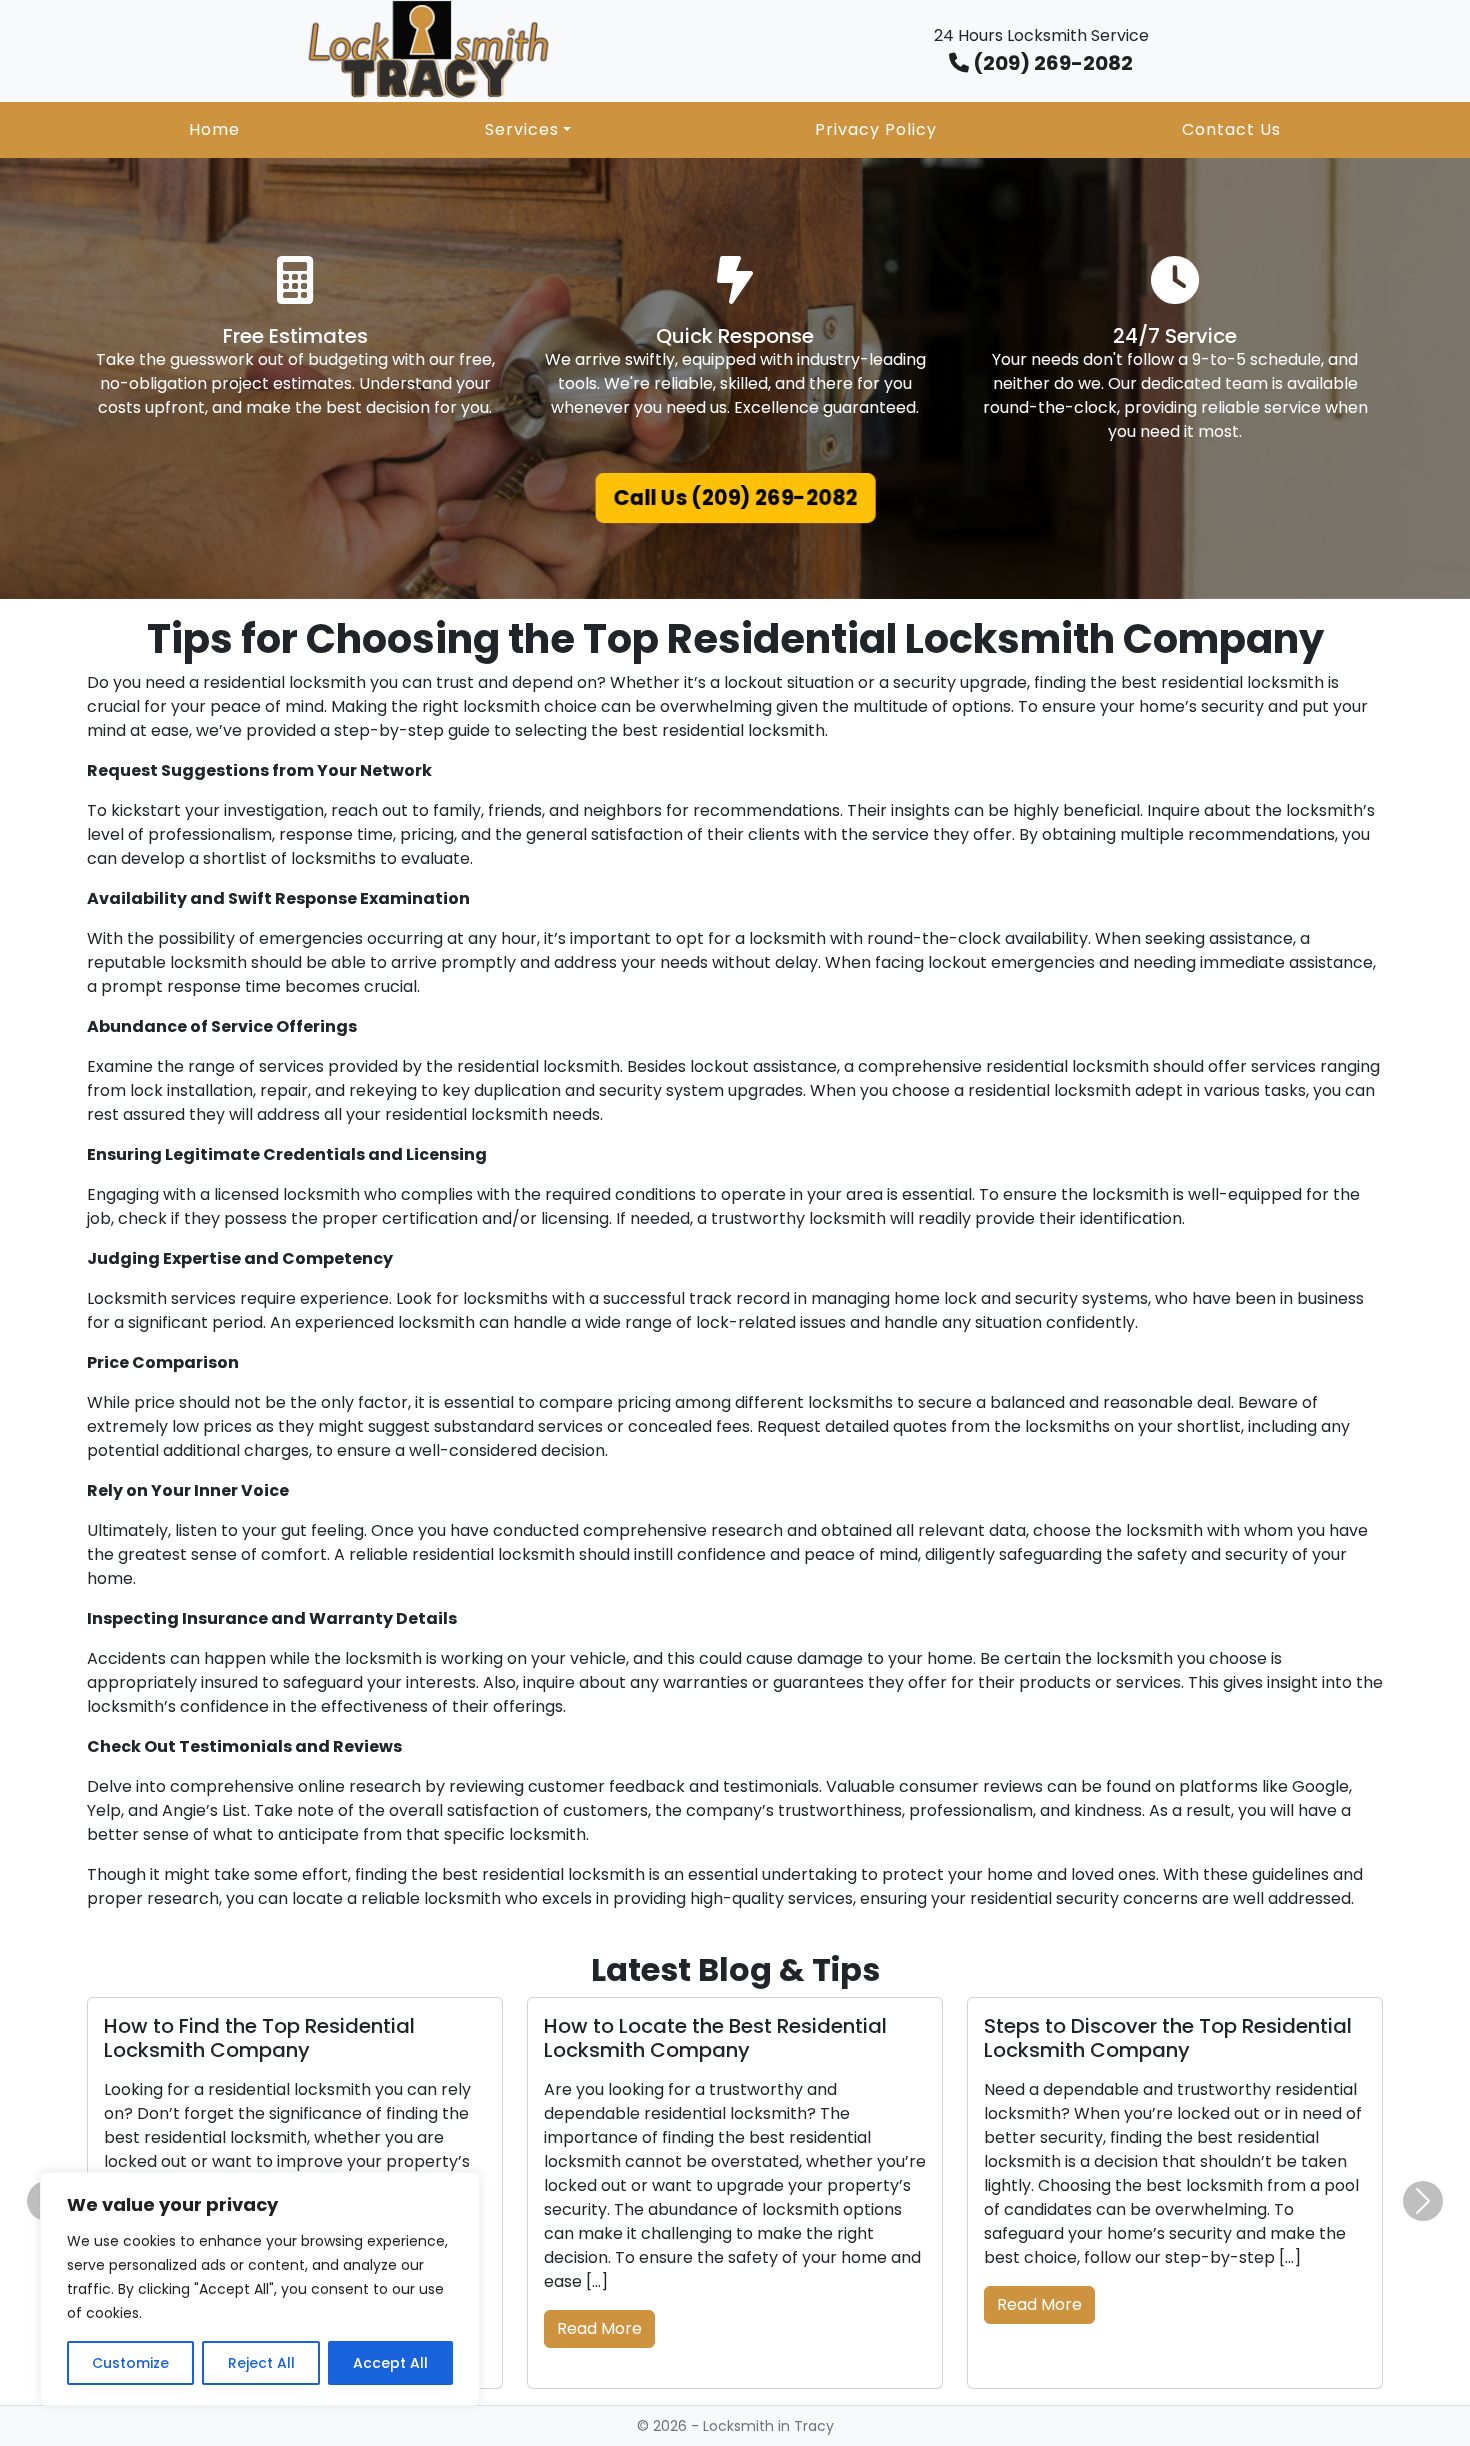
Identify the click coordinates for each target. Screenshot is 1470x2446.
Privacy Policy (876, 129)
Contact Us (1231, 129)
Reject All (261, 2363)
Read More (599, 2328)
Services (522, 129)
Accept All (390, 2363)
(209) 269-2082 (1051, 63)
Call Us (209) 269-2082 (735, 497)
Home (214, 129)
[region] (260, 2289)
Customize (130, 2363)
